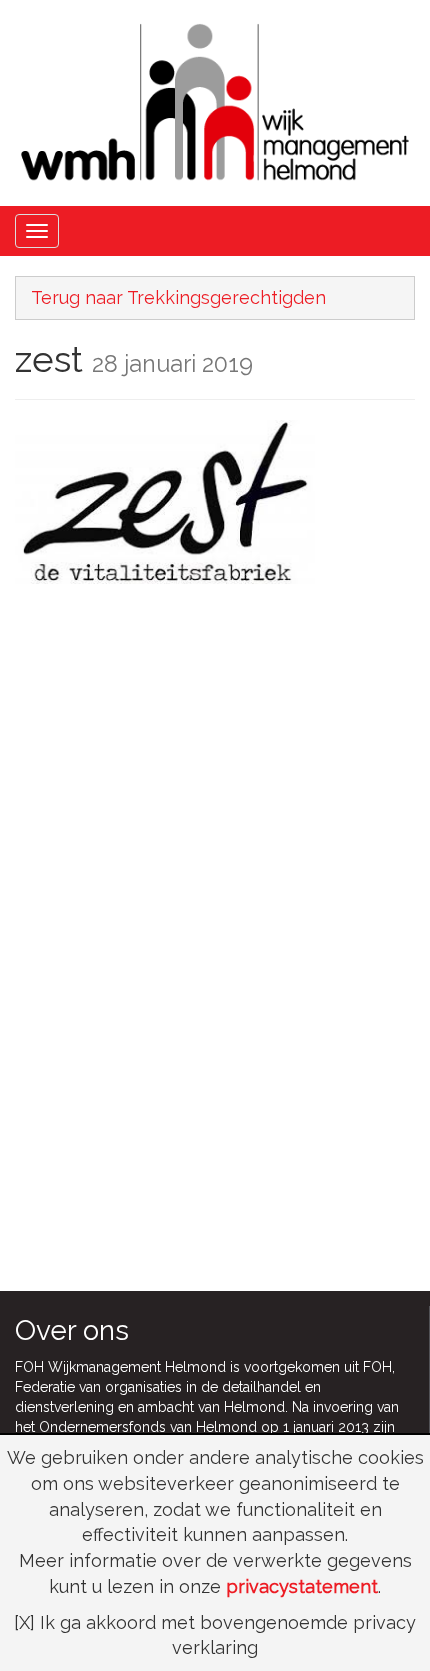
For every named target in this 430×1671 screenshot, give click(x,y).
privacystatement (302, 1586)
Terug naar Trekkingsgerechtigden (178, 297)
